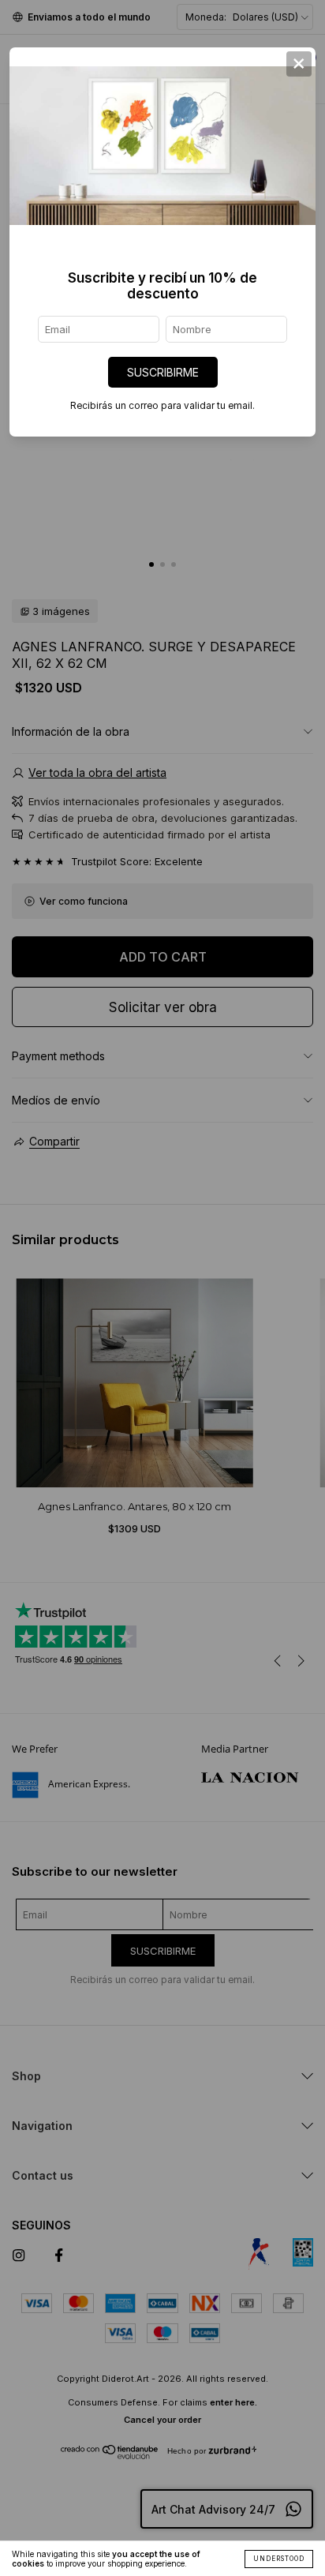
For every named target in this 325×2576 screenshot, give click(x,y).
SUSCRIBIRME (163, 372)
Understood (279, 2559)
